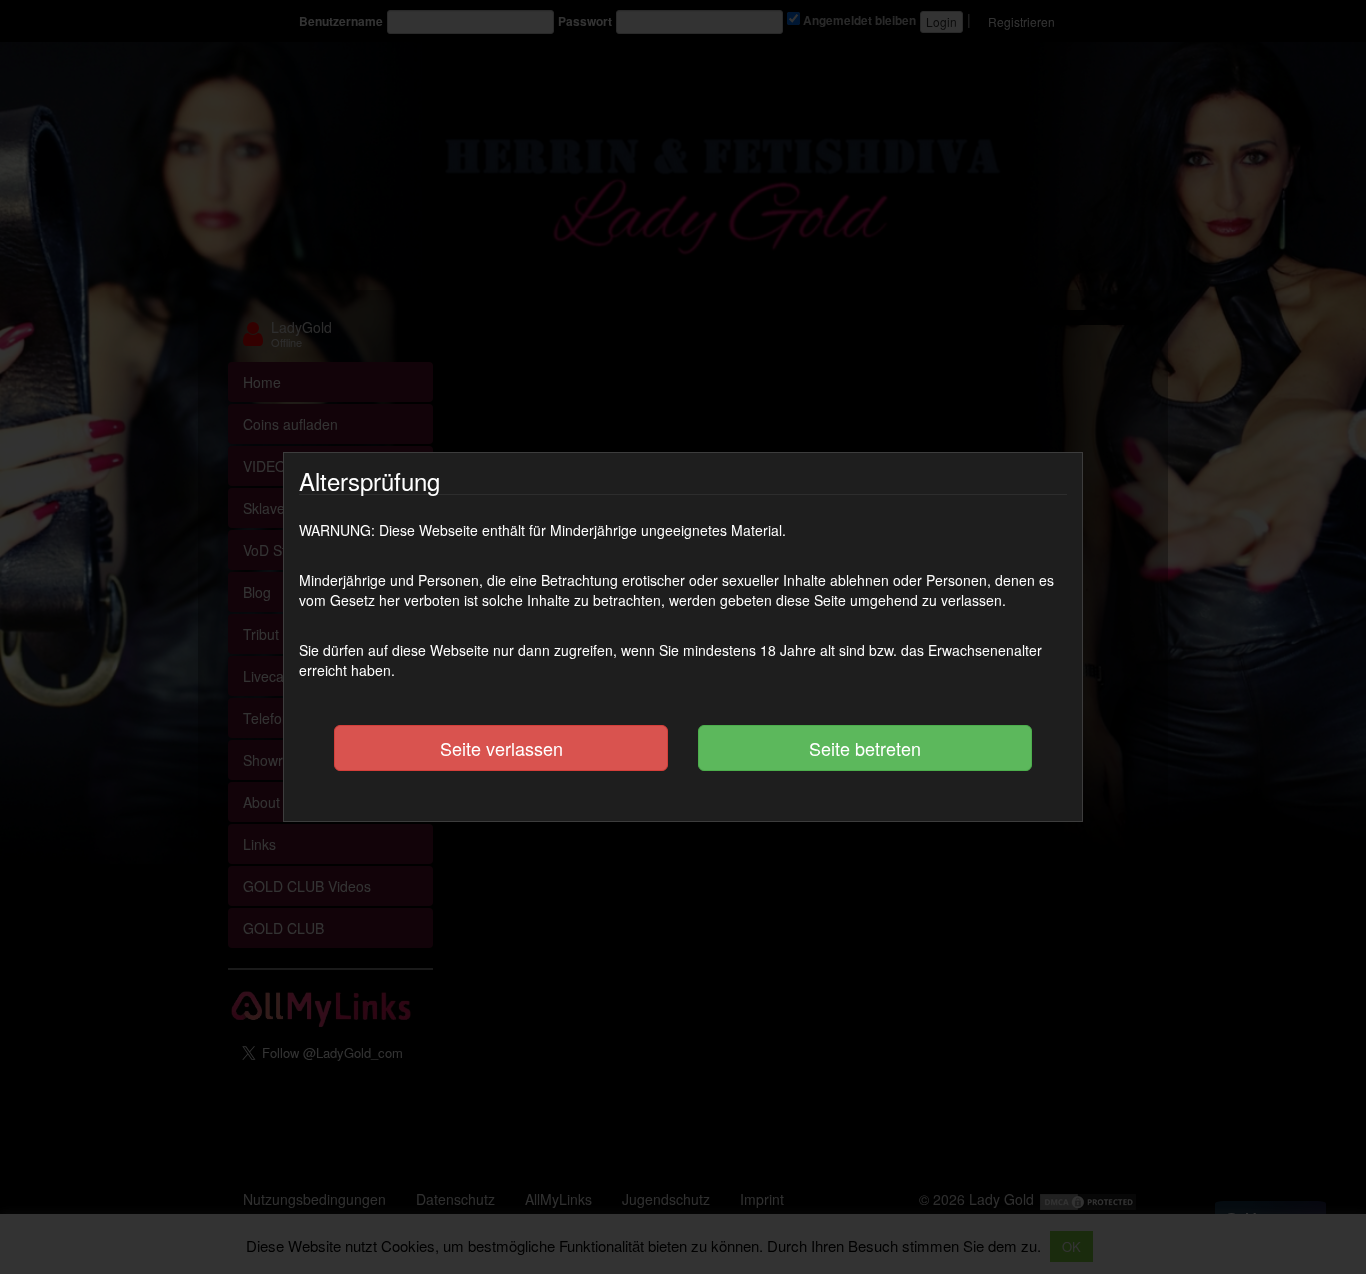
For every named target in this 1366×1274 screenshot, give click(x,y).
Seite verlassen (501, 748)
